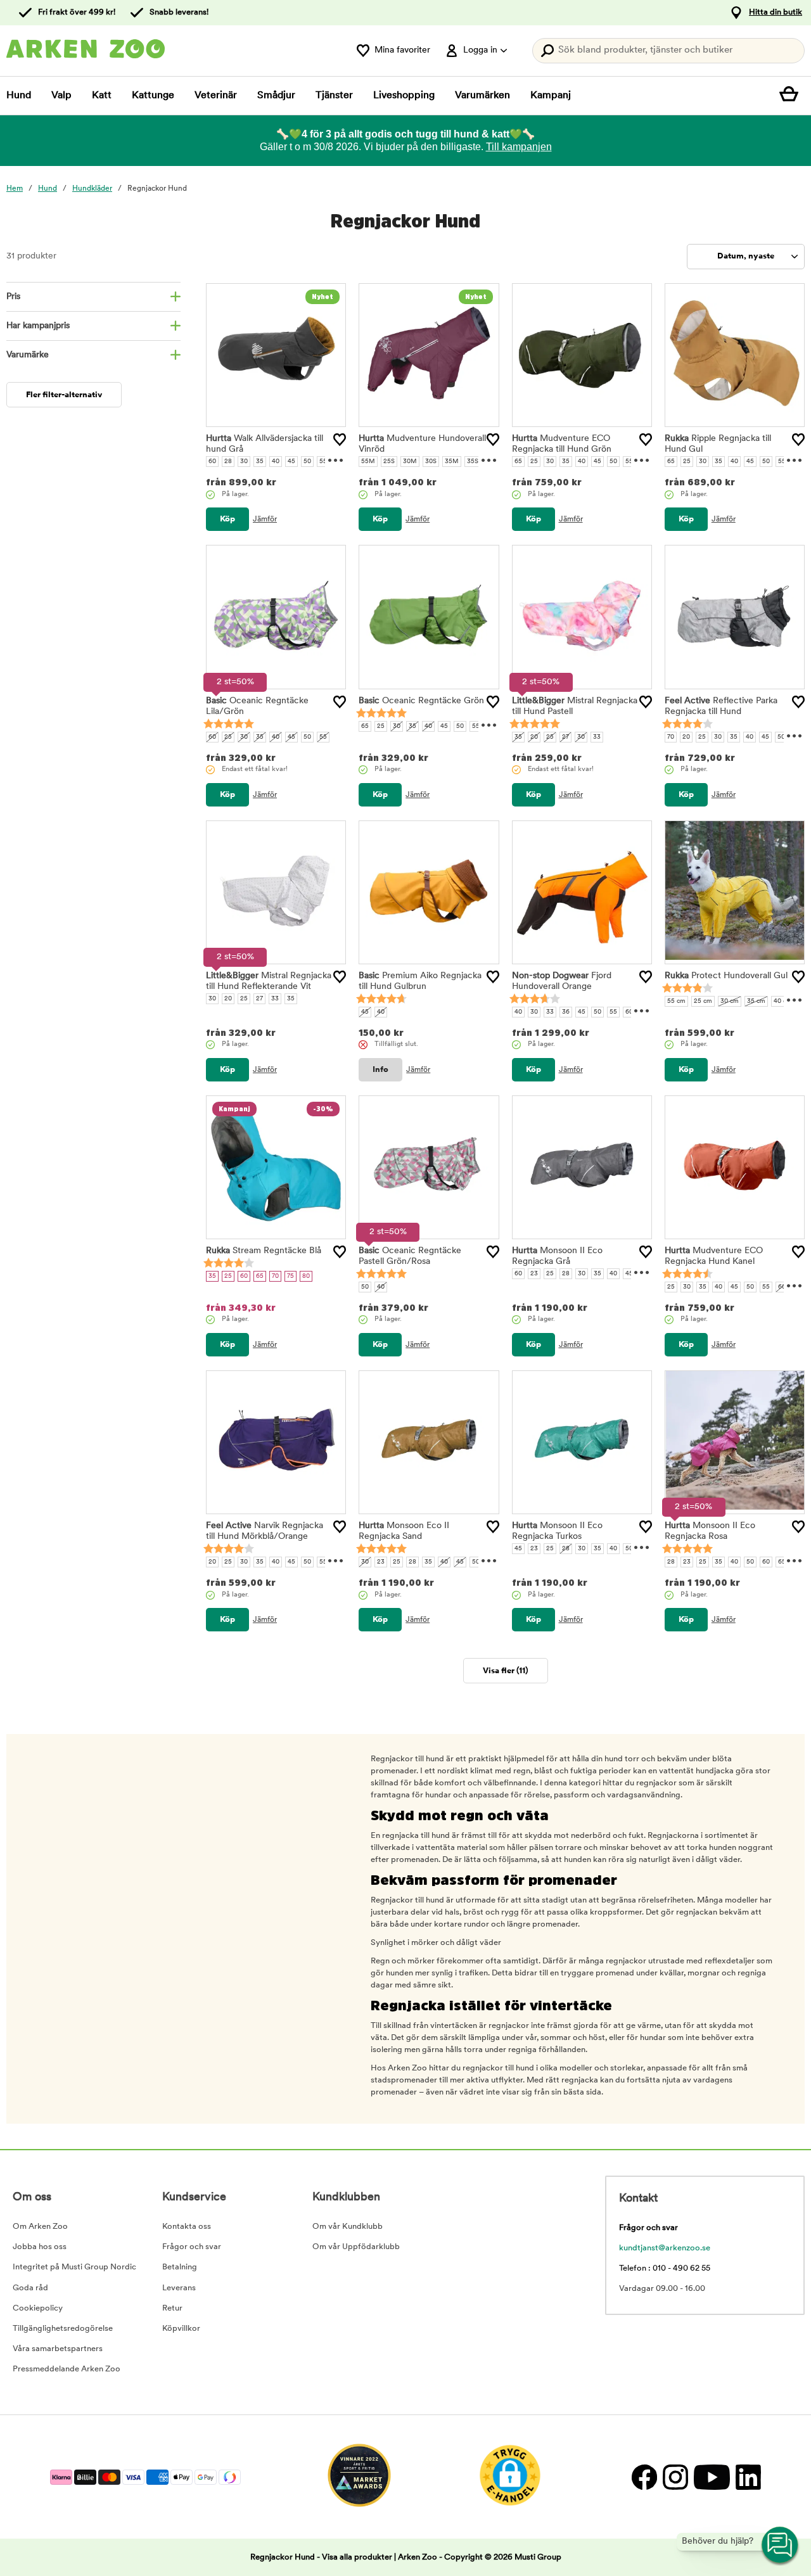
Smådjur (276, 96)
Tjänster (334, 96)
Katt (102, 96)
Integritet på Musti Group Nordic (74, 2267)
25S (389, 462)
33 (597, 737)
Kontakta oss (187, 2227)
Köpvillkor (181, 2329)
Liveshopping (404, 96)
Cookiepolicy (38, 2308)
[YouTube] (712, 2477)
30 (244, 462)
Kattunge (153, 96)
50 (307, 462)
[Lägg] (340, 440)
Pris (13, 297)
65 (518, 462)
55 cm (676, 1001)
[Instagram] (675, 2477)
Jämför (265, 520)
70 (671, 737)
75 (291, 1276)
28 (228, 462)
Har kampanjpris (38, 326)
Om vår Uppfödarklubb (356, 2247)
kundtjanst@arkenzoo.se (665, 2248)
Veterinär (216, 96)
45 (291, 462)
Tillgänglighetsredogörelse (63, 2329)
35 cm (756, 1001)
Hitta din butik (776, 12)
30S (431, 462)
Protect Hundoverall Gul (726, 976)
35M (452, 462)
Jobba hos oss (40, 2247)
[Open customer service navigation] (781, 2546)
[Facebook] (644, 2477)
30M (410, 462)
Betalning (180, 2267)
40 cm (783, 1001)
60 (212, 462)
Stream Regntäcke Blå (264, 1251)
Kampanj (551, 96)
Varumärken (482, 96)
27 (565, 737)
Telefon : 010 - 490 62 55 (665, 2268)
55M (368, 462)
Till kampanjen (519, 147)
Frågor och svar (192, 2247)
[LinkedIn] (747, 2477)
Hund (19, 96)
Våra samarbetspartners (58, 2349)
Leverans (179, 2288)
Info (380, 1070)
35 (260, 462)
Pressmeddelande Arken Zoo (67, 2369)
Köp (227, 519)
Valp (61, 96)
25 (534, 462)
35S (473, 462)
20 (534, 737)
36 (566, 1012)
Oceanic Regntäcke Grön (421, 701)
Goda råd (30, 2288)
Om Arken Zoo (40, 2227)
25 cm (703, 1001)
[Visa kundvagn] (792, 96)
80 (306, 1276)
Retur (172, 2308)
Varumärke (28, 355)
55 (323, 462)
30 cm (730, 1001)
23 (534, 1274)
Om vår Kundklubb (348, 2227)
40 (276, 462)
